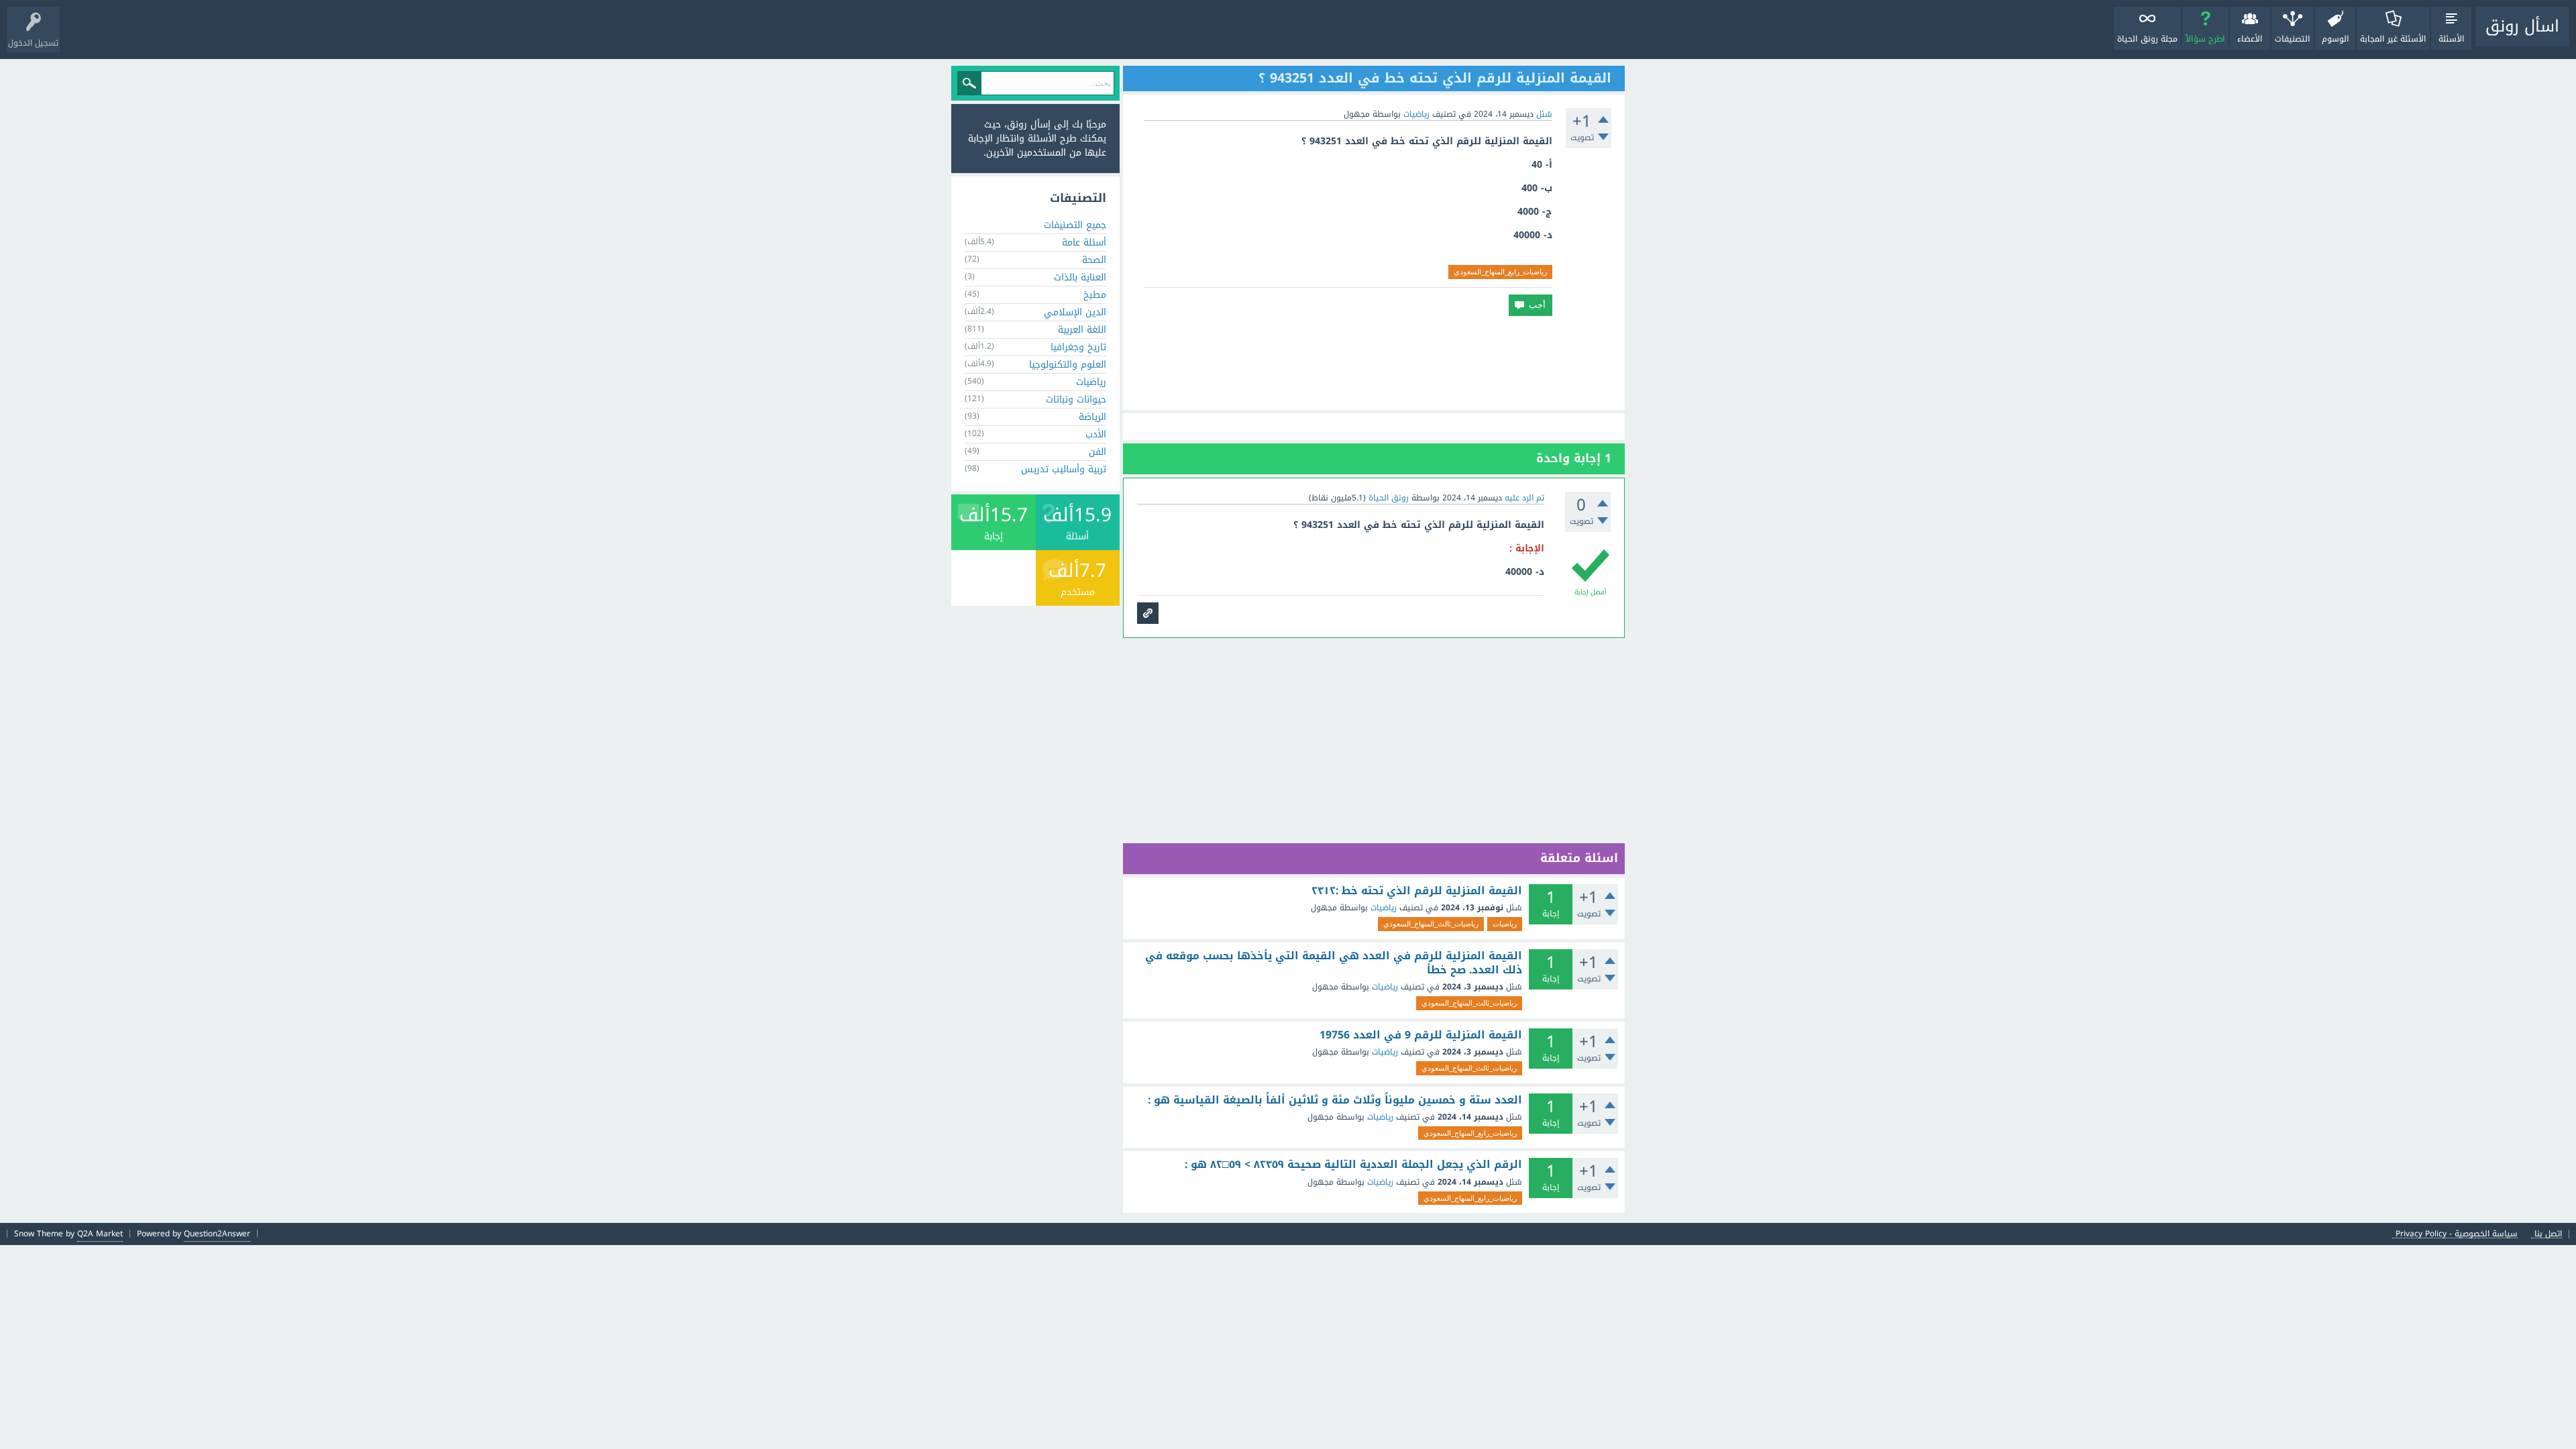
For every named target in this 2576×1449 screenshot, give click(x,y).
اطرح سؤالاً (2205, 39)
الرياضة (1092, 417)
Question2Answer (217, 1234)
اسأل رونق (2522, 26)
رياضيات (1416, 114)
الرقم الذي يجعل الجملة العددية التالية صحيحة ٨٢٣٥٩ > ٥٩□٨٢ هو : (1353, 1165)
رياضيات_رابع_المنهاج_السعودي (1500, 272)
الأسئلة (2452, 39)
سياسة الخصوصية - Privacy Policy (2457, 1234)
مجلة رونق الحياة (2147, 39)
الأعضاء (2250, 39)
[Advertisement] (1374, 363)
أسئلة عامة (1084, 243)
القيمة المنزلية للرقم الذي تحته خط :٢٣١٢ (1417, 891)
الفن (1097, 452)
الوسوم (2336, 39)
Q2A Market (100, 1234)
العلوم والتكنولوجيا (1068, 365)
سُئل (1544, 114)
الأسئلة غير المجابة (2393, 39)
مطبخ (1095, 295)
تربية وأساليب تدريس (1064, 469)
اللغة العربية (1082, 330)
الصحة (1094, 260)
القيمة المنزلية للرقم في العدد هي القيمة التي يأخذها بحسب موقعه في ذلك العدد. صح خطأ (1334, 963)
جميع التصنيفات (1075, 225)
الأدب (1096, 434)
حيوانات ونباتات (1076, 399)
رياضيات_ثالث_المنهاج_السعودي (1431, 924)
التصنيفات (2293, 39)
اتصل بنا (2548, 1234)
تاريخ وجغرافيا (1078, 347)
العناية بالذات (1080, 277)
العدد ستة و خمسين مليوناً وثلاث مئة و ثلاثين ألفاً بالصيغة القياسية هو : (1335, 1100)
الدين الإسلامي (1075, 312)
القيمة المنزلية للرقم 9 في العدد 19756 (1421, 1035)
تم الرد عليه (1524, 498)
